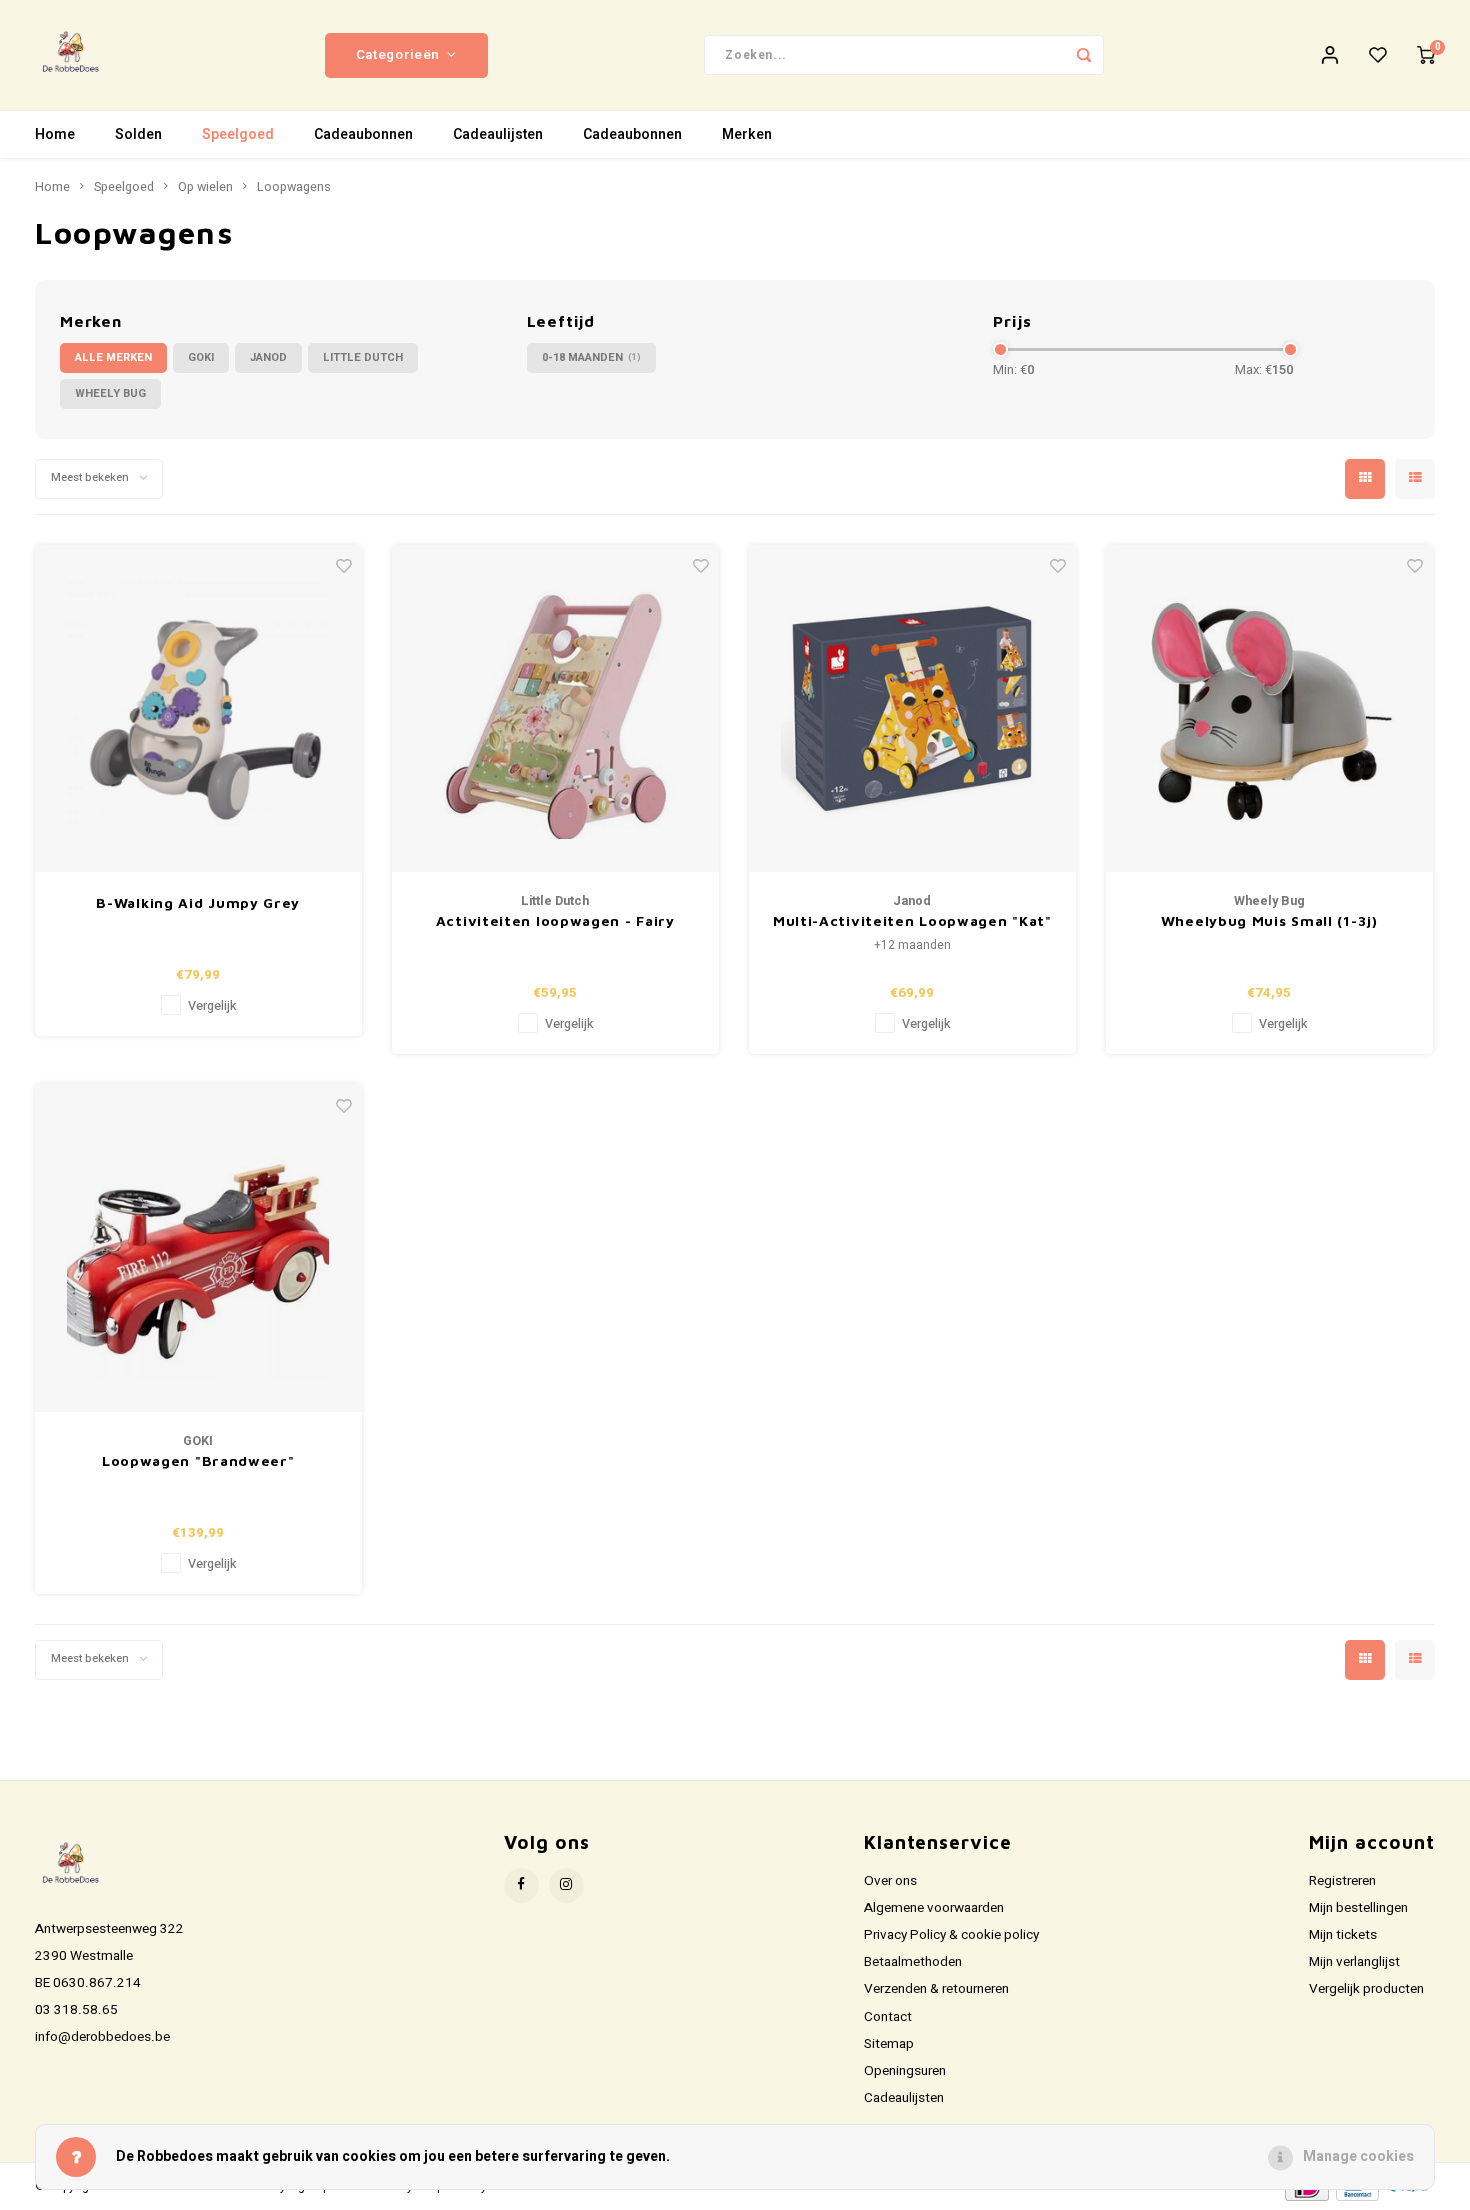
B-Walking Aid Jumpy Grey (198, 902)
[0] (1426, 55)
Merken (747, 134)
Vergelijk (212, 1006)
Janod (268, 357)
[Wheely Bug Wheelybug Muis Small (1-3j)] (1270, 709)
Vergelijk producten (1366, 1989)
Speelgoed (238, 134)
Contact (888, 2017)
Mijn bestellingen (1358, 1908)
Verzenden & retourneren (936, 1989)
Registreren (1342, 1881)
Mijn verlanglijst (1354, 1962)
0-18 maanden (591, 357)
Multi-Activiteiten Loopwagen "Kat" (912, 920)
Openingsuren (905, 2071)
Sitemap (889, 2044)
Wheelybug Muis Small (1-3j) (1269, 920)
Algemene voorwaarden (934, 1908)
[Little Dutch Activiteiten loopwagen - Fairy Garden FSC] (556, 709)
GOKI (201, 357)
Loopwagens (294, 187)
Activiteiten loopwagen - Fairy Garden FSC (555, 921)
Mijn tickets (1343, 1935)
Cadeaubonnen (363, 134)
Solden (138, 134)
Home (55, 134)
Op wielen (205, 187)
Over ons (890, 1881)
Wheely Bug (110, 393)
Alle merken (113, 357)
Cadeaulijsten (498, 134)
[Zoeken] (1084, 55)
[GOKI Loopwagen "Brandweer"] (199, 1248)
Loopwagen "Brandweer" (198, 1460)
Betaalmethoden (913, 1962)
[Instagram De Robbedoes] (566, 1885)
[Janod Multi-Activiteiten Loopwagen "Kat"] (913, 709)
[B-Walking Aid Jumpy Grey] (199, 709)
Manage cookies (1358, 2156)
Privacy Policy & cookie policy (951, 1935)
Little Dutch (363, 357)
